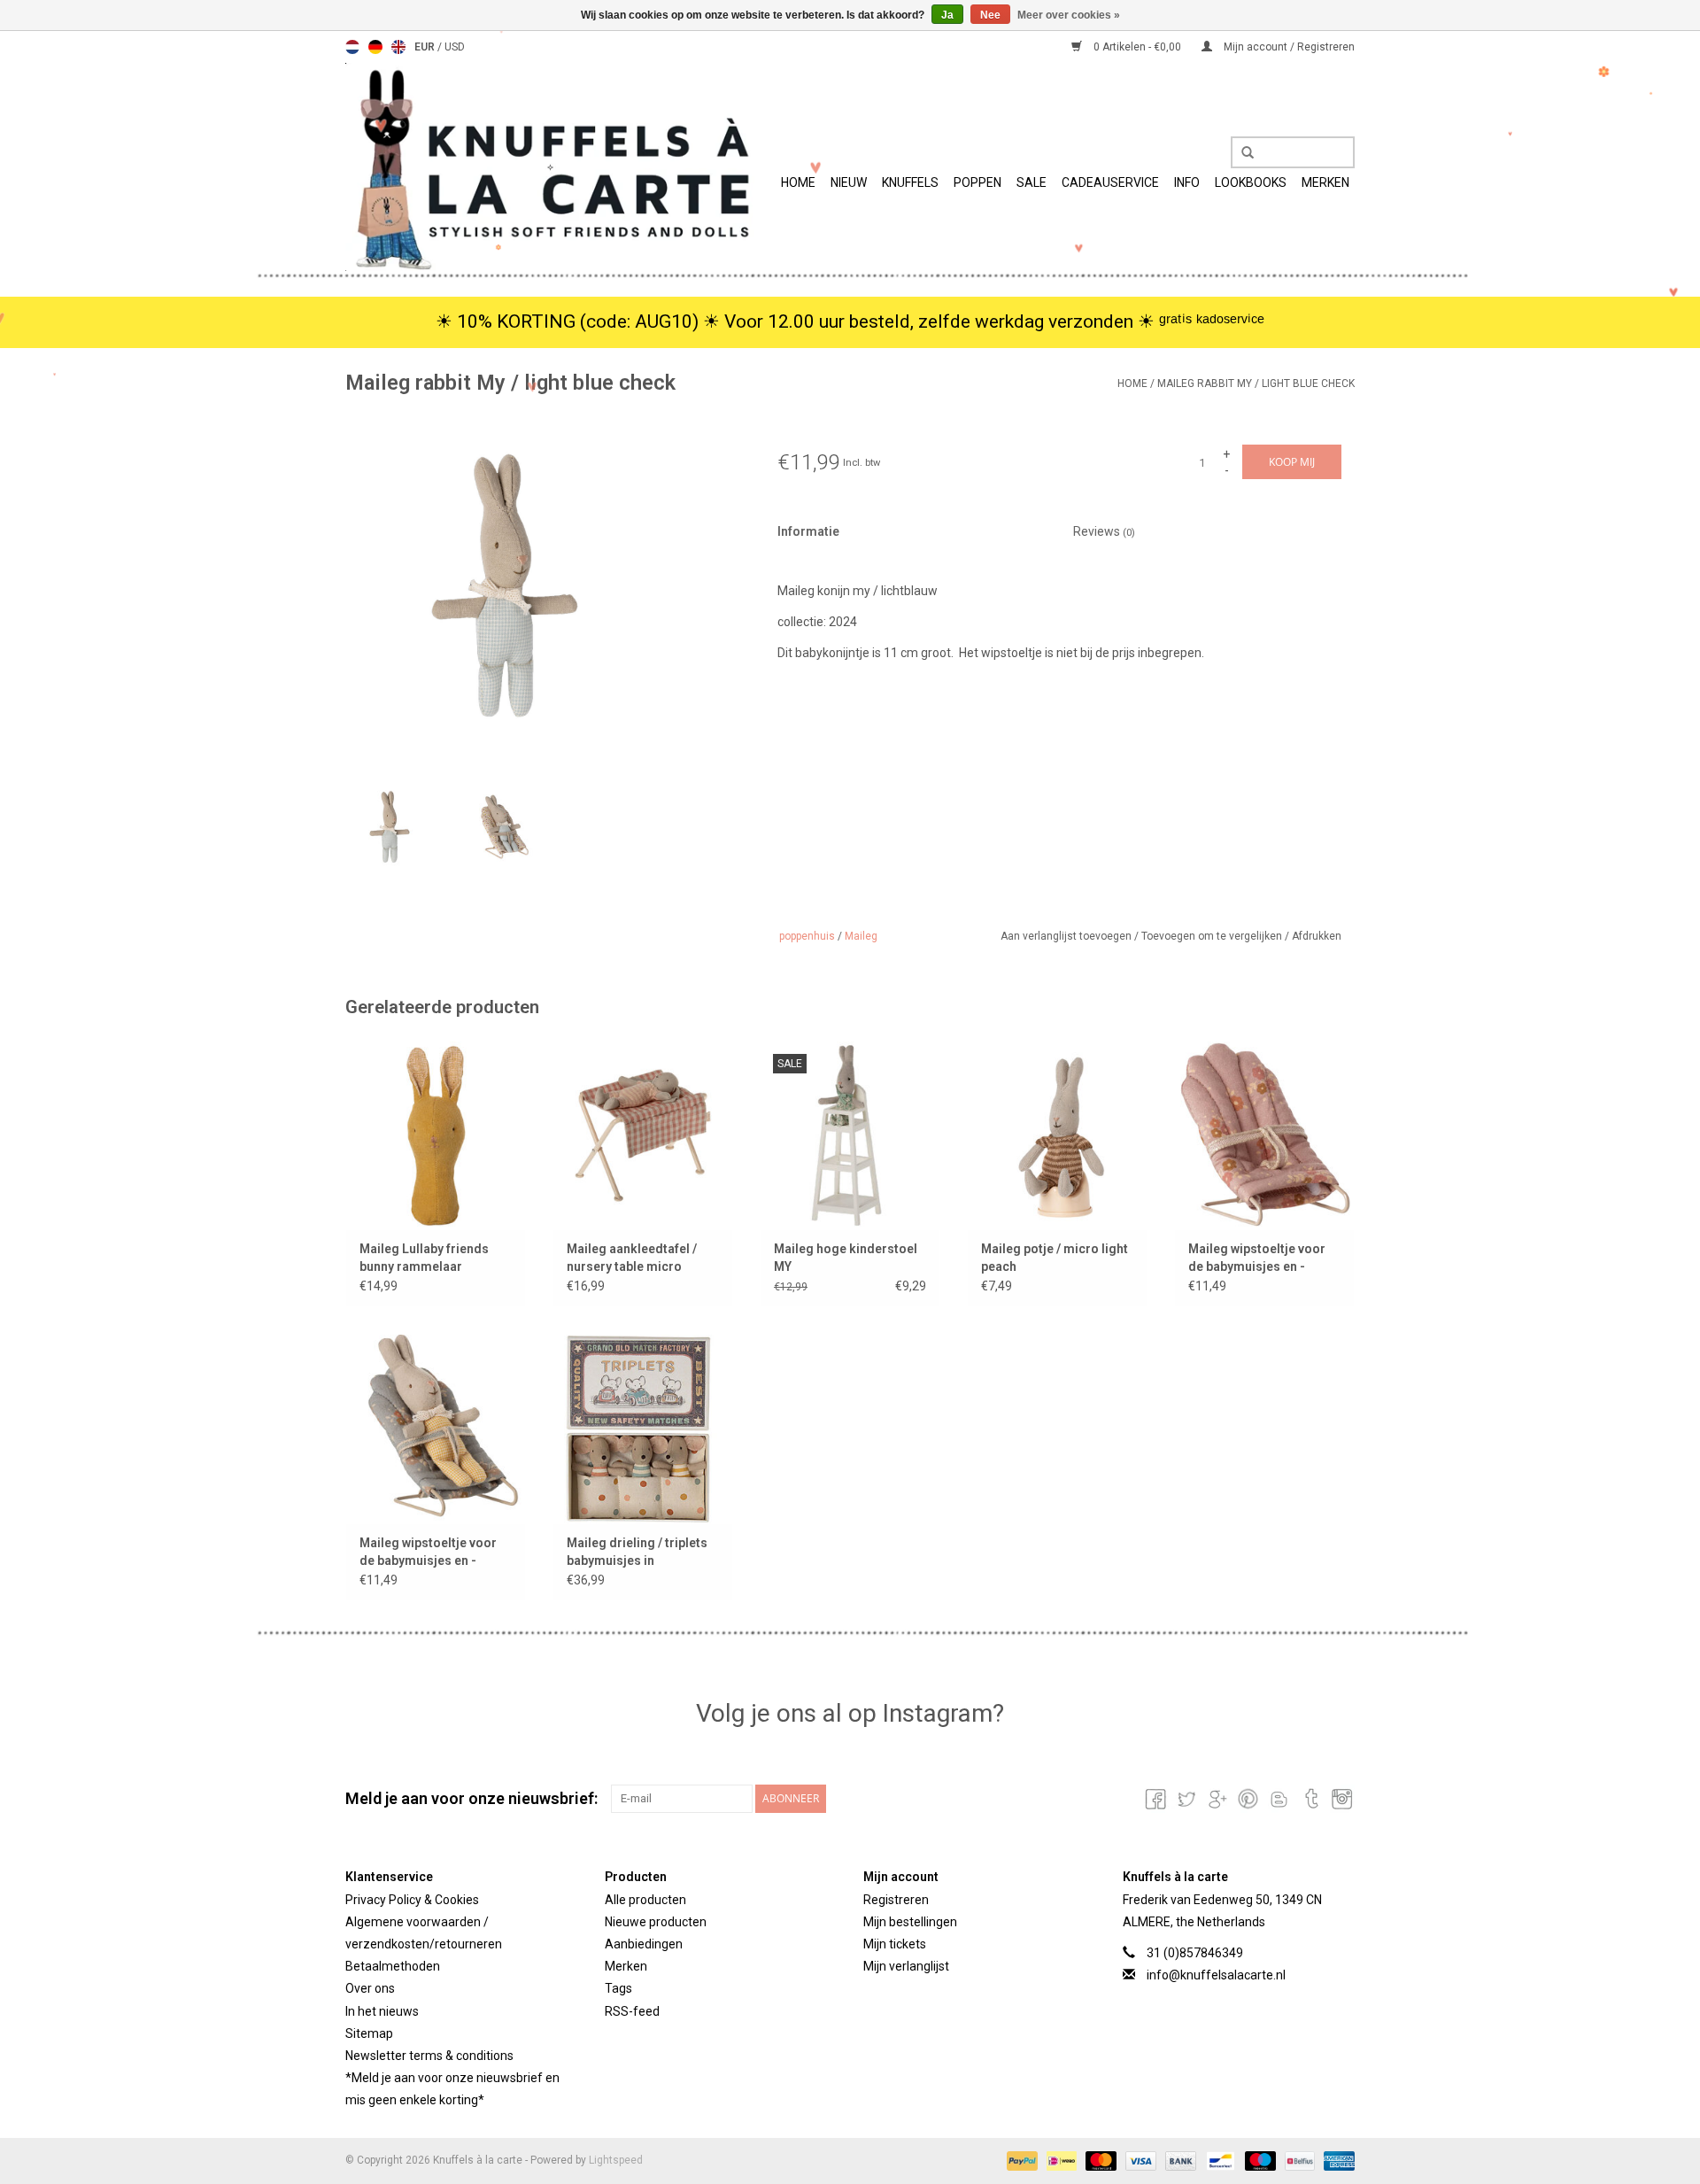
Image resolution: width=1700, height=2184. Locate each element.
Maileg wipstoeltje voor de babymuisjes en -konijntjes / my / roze (1257, 1259)
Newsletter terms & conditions (429, 2056)
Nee (990, 15)
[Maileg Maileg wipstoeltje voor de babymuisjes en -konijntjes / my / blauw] (436, 1429)
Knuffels (910, 182)
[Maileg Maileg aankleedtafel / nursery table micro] (643, 1135)
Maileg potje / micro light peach (1055, 1258)
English (398, 47)
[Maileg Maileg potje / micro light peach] (1057, 1135)
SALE (1032, 182)
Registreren (896, 1900)
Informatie (808, 531)
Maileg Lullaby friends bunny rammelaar (424, 1258)
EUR (426, 47)
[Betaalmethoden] (1020, 2161)
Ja (947, 15)
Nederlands (352, 47)
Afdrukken (1317, 936)
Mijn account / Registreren (1288, 47)
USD (455, 47)
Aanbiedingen (644, 1944)
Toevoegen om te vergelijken (1213, 936)
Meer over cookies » (1069, 15)
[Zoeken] (1241, 153)
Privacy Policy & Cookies (412, 1900)
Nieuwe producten (656, 1922)
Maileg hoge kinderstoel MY (846, 1258)
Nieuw (849, 182)
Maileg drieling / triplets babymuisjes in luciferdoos (637, 1553)
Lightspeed (616, 2160)
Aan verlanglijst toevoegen (1067, 936)
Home (798, 182)
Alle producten (645, 1900)
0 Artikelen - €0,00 (1137, 47)
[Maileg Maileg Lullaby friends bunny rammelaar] (436, 1135)
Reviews (1104, 531)
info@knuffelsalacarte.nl (1216, 1975)
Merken (1325, 182)
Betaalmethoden (393, 1966)
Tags (618, 1988)
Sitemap (369, 2033)
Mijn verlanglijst (906, 1966)
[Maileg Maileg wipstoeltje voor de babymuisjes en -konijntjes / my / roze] (1264, 1135)
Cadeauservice (1110, 182)
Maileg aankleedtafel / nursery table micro (632, 1258)
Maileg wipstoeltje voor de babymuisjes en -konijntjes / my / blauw (428, 1553)
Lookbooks (1251, 182)
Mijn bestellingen (910, 1922)
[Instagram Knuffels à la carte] (1341, 1799)
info (1187, 182)
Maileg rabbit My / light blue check (1256, 383)
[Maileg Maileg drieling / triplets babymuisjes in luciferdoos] (643, 1429)
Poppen (977, 182)
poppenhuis (807, 936)
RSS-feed (632, 2011)
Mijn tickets (895, 1944)
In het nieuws (382, 2011)
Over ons (370, 1988)
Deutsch (375, 47)
